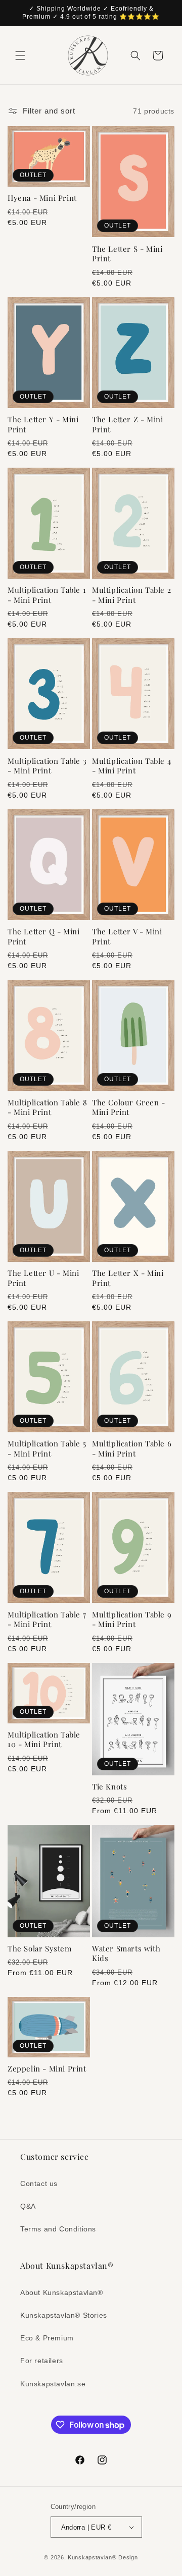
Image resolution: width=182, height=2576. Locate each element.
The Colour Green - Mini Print (129, 1108)
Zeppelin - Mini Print (47, 2069)
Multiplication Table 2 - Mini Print (131, 595)
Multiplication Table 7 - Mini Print (47, 1620)
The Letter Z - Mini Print (127, 425)
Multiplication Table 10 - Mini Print (44, 1740)
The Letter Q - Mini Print (43, 937)
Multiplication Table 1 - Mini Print (47, 595)
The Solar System (40, 1949)
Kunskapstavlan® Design (103, 2557)
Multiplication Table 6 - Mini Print (132, 1449)
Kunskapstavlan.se (53, 2384)
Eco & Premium (47, 2338)
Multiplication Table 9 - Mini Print (132, 1620)
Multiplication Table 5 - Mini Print (47, 1449)
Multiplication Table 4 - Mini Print (131, 766)
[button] (20, 55)
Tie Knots (109, 1787)
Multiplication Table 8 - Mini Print (47, 1108)
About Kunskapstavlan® (62, 2292)
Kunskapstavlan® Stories (64, 2315)
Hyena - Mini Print (42, 198)
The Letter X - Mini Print (128, 1278)
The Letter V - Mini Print (127, 937)
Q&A (28, 2206)
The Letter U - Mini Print (43, 1278)
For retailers (42, 2361)
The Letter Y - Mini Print (43, 425)
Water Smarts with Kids (126, 1954)
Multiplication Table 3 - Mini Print (47, 766)
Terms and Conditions (58, 2229)
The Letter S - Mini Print (127, 254)
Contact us (39, 2183)
